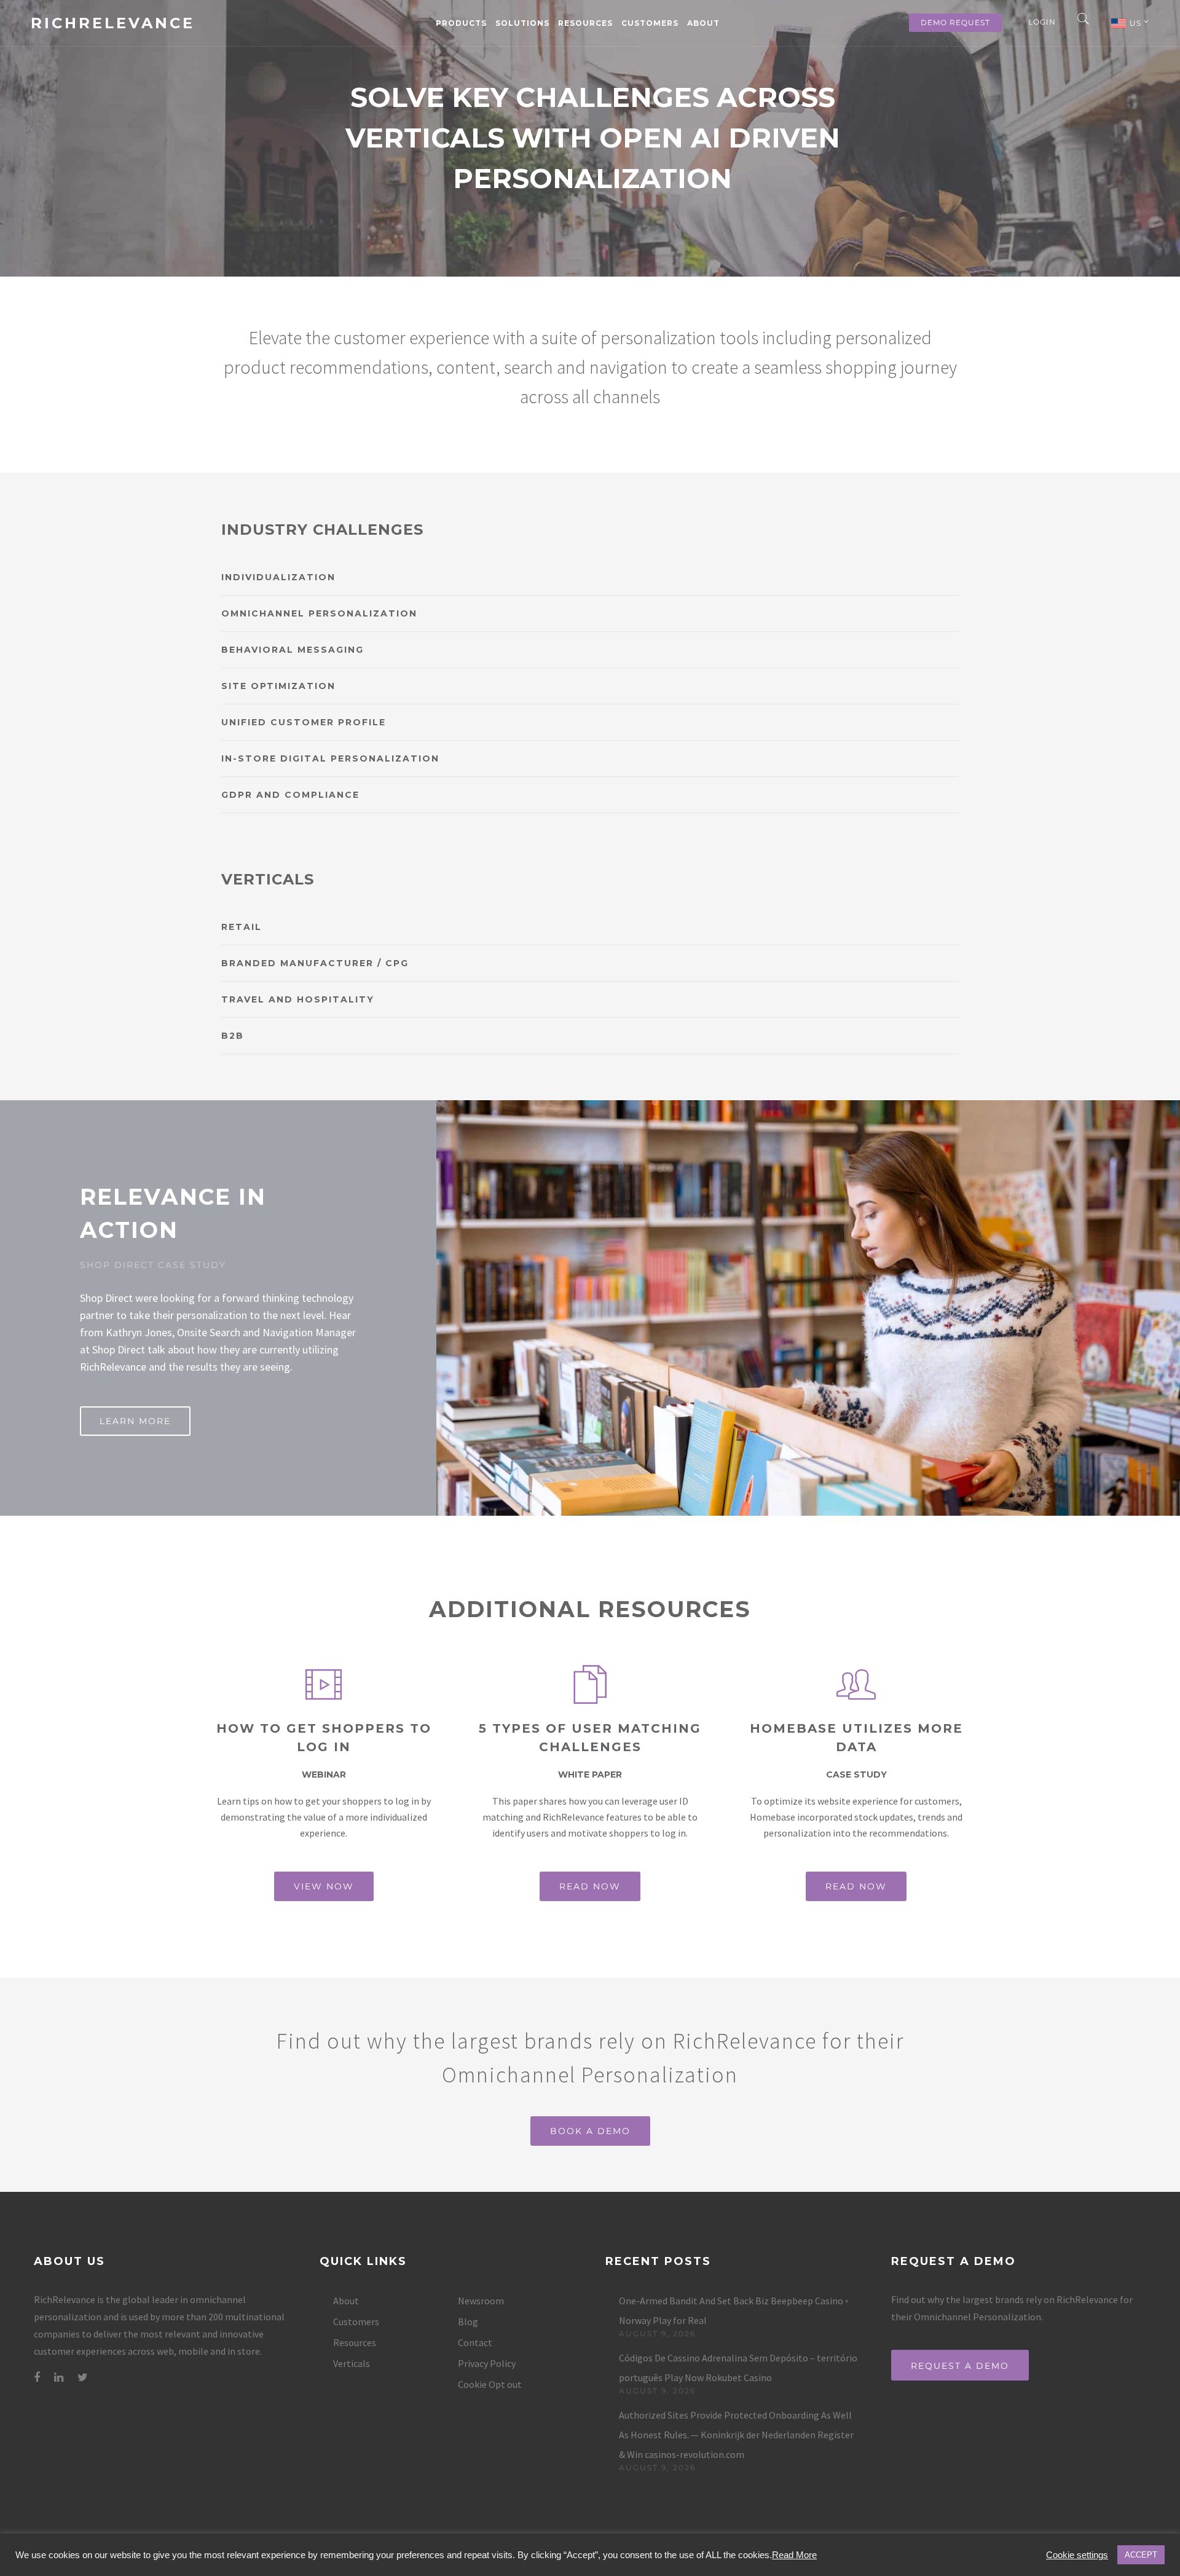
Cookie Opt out (490, 2384)
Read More (794, 2555)
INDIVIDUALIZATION (278, 577)
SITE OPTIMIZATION (278, 686)
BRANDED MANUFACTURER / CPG (315, 963)
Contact (475, 2342)
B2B (233, 1036)
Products (461, 23)
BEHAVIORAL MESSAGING (293, 650)
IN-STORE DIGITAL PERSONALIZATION (330, 758)
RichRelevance (113, 23)
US (1137, 23)
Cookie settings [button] (1077, 2555)
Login (1042, 22)
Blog (468, 2322)
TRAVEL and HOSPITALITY (298, 999)
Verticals (352, 2363)
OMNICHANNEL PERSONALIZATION (319, 613)
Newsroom (481, 2301)
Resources (585, 23)
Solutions (522, 23)
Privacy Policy (487, 2363)
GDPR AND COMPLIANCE (290, 795)
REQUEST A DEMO (960, 2366)
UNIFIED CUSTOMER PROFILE (304, 722)
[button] (590, 577)
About (703, 23)
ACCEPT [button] (1141, 2555)
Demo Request (955, 22)
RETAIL (242, 927)
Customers (650, 23)
